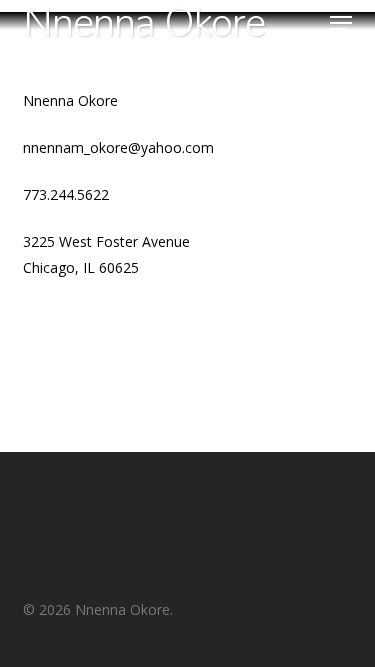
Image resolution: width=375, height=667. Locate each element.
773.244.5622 (66, 194)
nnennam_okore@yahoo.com (118, 147)
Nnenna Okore (144, 23)
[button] (341, 23)
